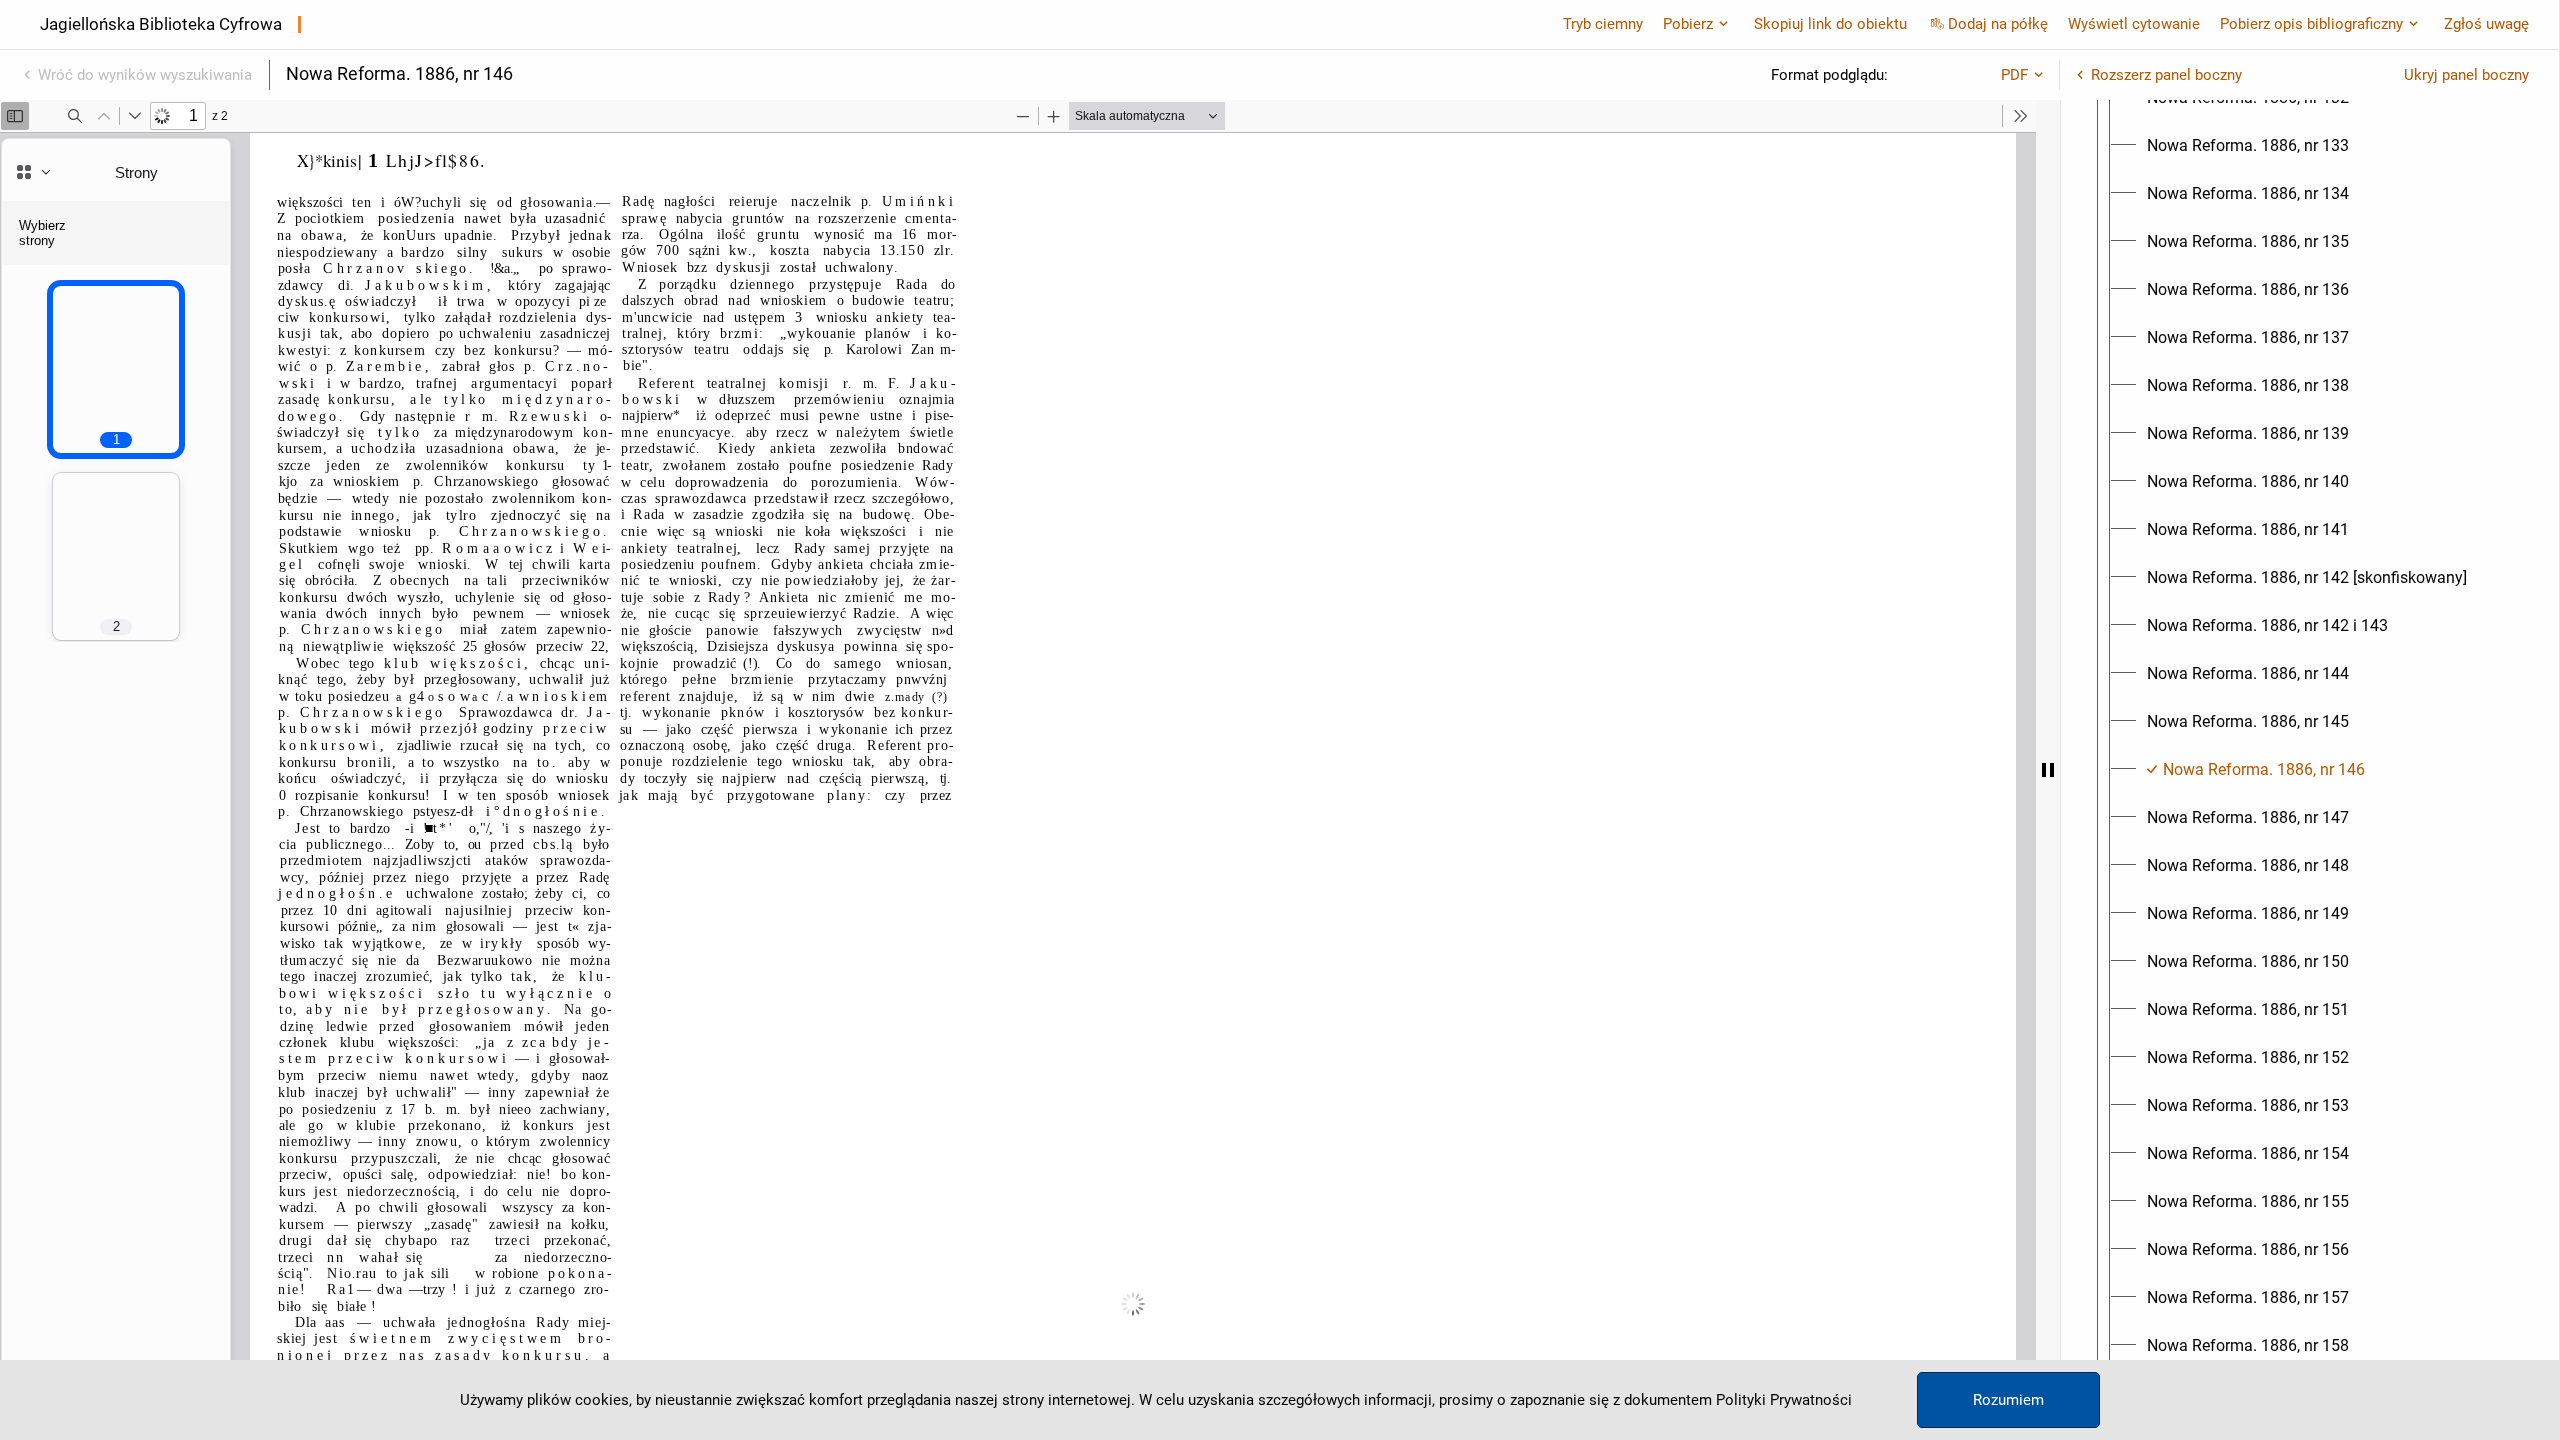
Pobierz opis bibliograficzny (2311, 24)
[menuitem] (2248, 146)
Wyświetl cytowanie (2134, 24)
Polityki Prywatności (1784, 1400)
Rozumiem (2008, 1400)
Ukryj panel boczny (2466, 75)
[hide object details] (2048, 770)
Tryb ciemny (1603, 24)
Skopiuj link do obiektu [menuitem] (1830, 24)
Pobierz (1688, 24)
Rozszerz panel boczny (2166, 75)
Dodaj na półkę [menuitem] (1998, 24)
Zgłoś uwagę (2486, 24)
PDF (2014, 75)
